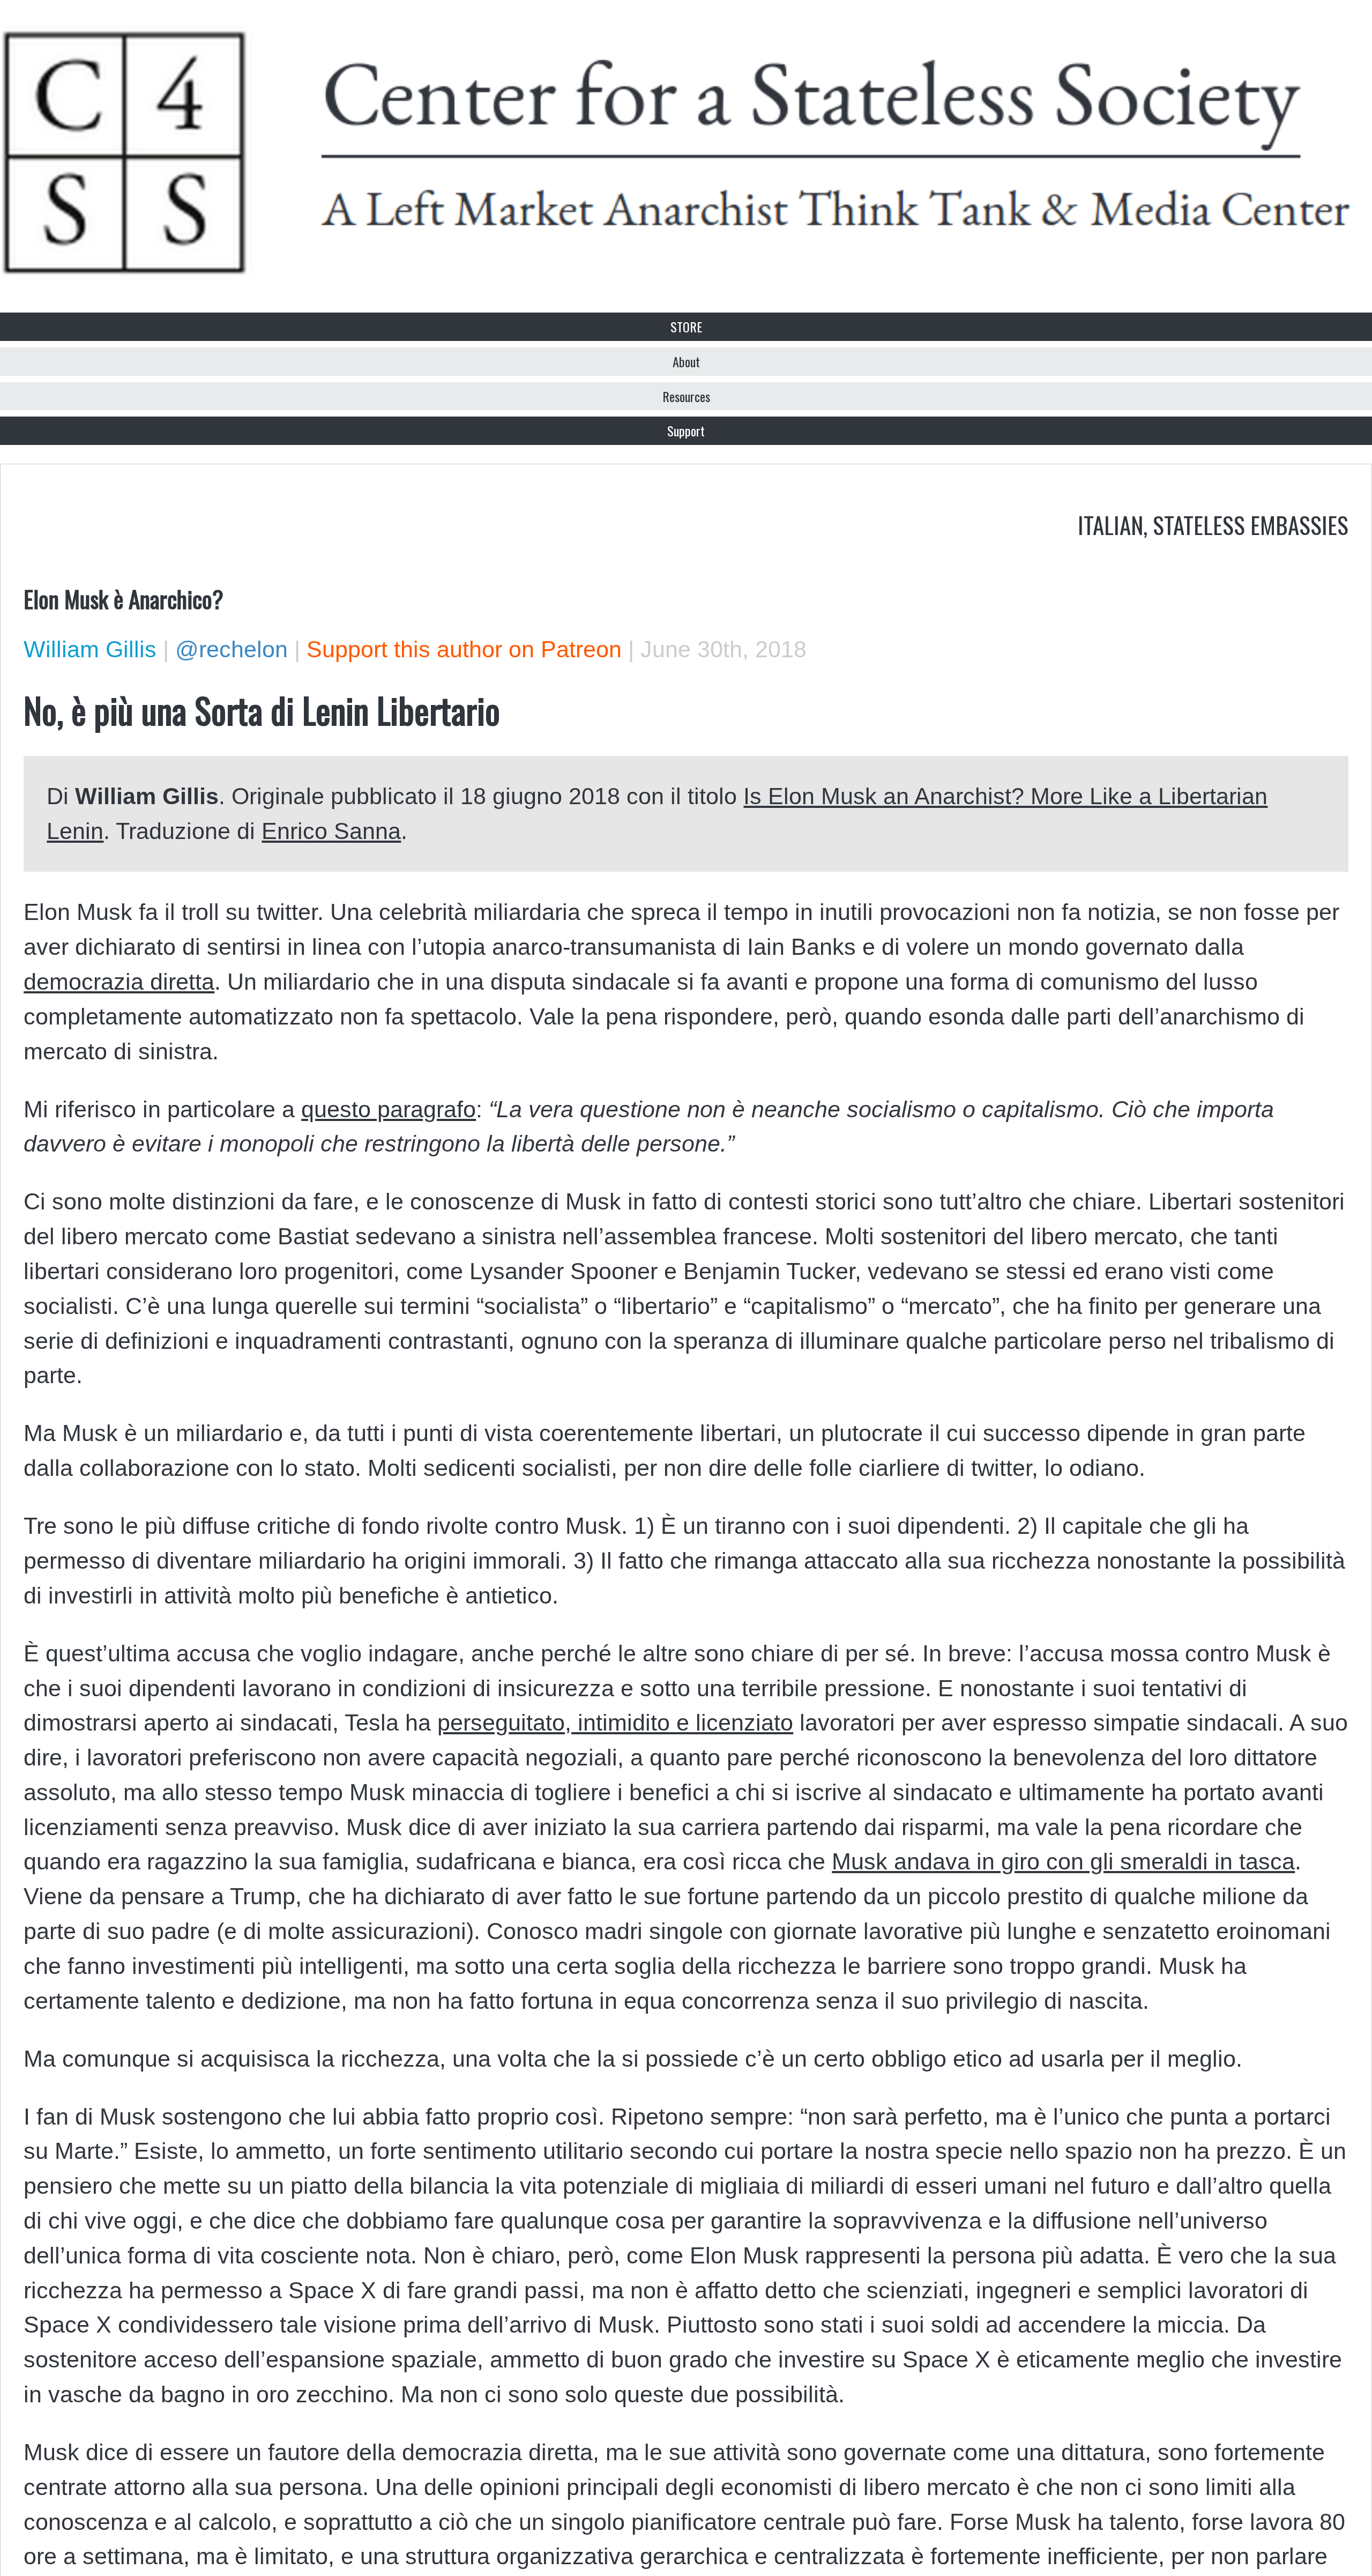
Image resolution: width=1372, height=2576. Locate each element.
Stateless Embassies (1251, 524)
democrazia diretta (119, 982)
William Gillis (90, 649)
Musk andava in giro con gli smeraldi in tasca (1063, 1861)
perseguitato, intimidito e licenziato (615, 1723)
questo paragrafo (389, 1109)
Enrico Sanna (331, 831)
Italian (1110, 524)
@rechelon (232, 649)
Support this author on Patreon (464, 649)
